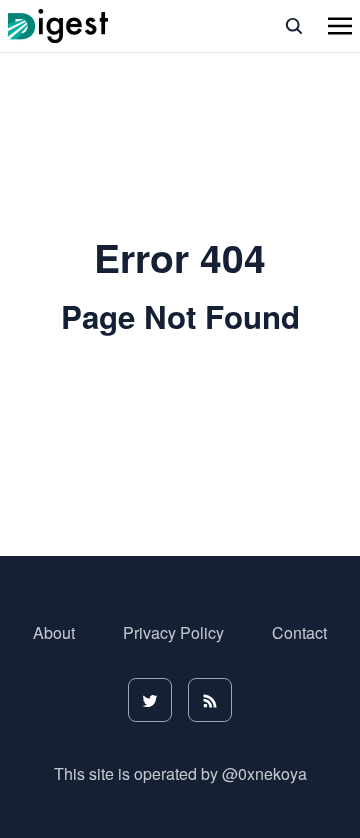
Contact (299, 632)
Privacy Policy (173, 632)
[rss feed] (210, 700)
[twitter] (150, 700)
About (54, 632)
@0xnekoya (264, 773)
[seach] (294, 26)
